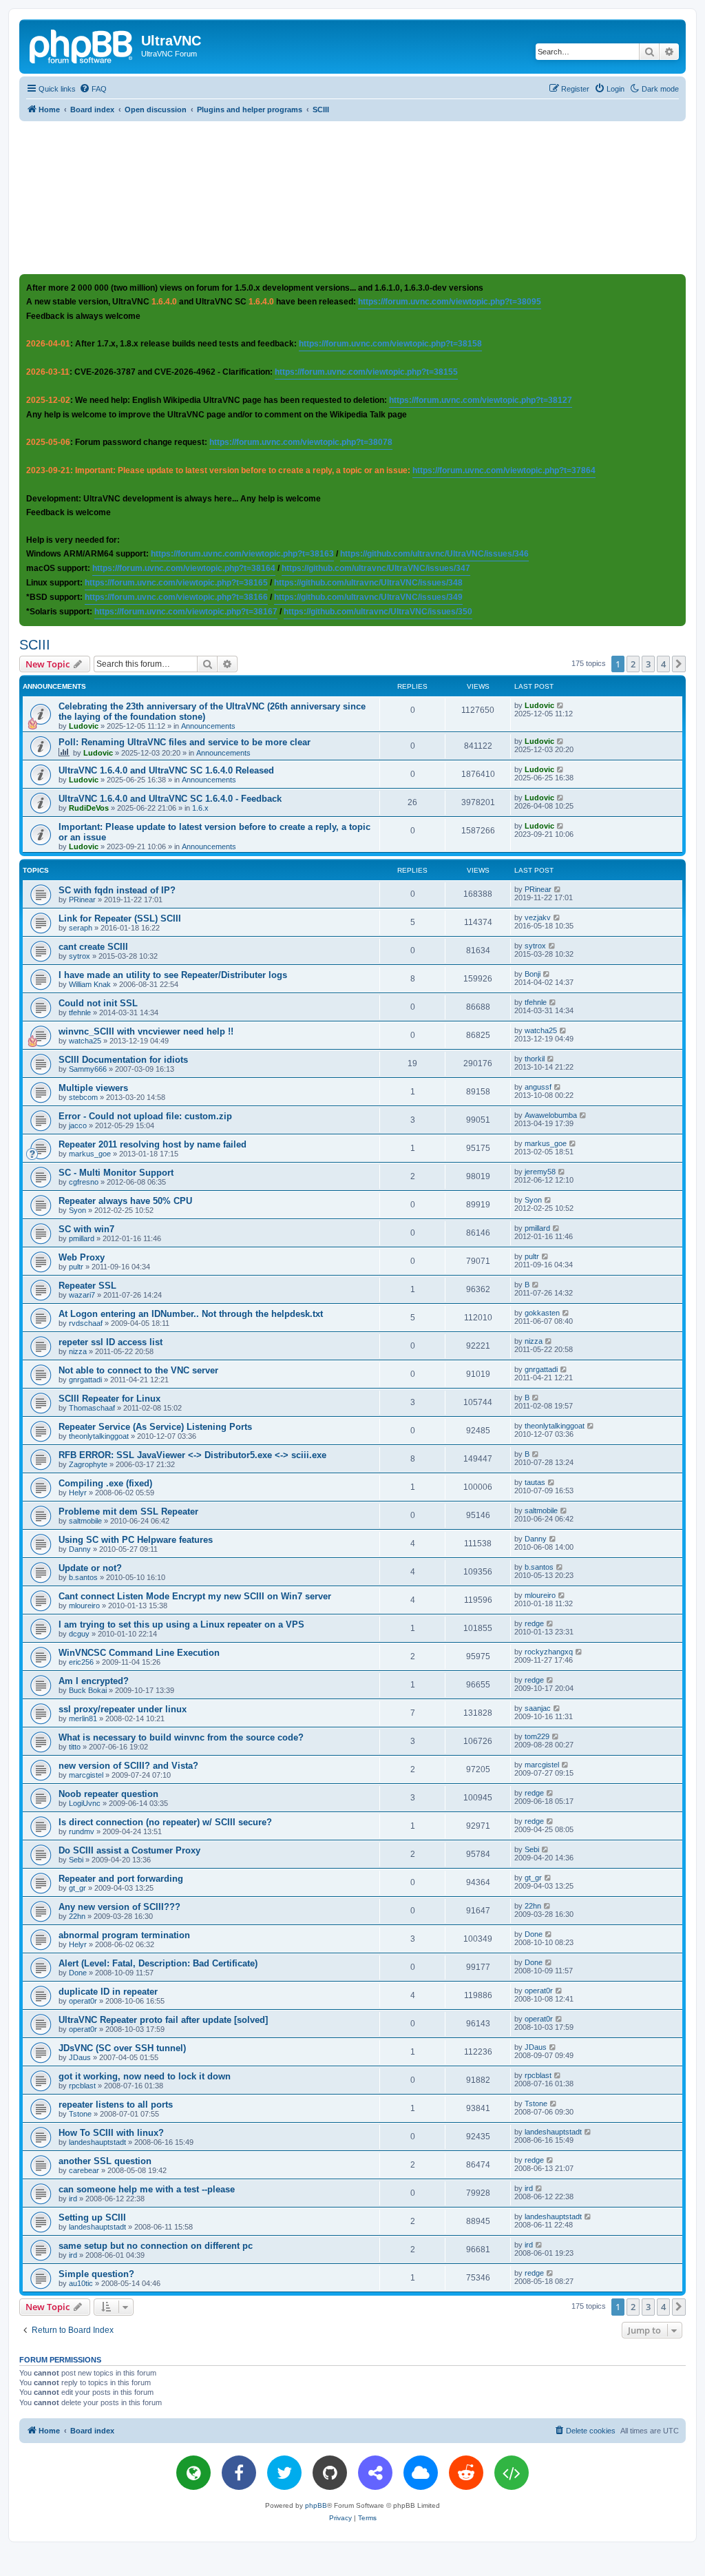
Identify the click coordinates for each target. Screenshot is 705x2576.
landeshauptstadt (97, 2142)
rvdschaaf (86, 1323)
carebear (84, 2170)
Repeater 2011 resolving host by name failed (152, 1144)
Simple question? (96, 2274)
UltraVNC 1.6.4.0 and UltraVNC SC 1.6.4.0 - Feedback (170, 799)
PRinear (82, 900)
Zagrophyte (88, 1464)
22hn (77, 1916)
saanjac (538, 1708)
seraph (81, 928)
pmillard (82, 1238)
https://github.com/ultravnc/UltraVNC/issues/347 (376, 568)
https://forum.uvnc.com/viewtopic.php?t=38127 (481, 400)
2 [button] (633, 664)
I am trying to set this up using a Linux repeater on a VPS (181, 1624)
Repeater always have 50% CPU (125, 1201)
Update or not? (90, 1568)
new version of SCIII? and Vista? (128, 1766)
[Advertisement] (352, 197)
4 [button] (663, 664)
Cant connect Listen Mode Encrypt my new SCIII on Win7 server (195, 1596)
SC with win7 (86, 1229)
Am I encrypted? (94, 1681)
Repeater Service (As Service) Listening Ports (155, 1427)
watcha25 (85, 1041)
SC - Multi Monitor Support (116, 1173)
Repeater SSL (87, 1286)
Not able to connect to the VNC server (138, 1370)
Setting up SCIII (92, 2217)
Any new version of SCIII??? (119, 1907)
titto (75, 1747)
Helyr (78, 1493)
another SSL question (105, 2161)
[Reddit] (466, 2473)
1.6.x (200, 808)
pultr (76, 1267)
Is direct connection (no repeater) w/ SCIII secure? (165, 1822)
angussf (538, 1087)
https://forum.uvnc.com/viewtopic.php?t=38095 (450, 302)
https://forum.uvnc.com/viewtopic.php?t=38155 (366, 372)
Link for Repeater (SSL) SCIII (120, 918)
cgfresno (84, 1182)
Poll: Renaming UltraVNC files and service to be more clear (185, 742)
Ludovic (84, 726)
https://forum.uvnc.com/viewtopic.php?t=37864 (504, 470)
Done (534, 1934)
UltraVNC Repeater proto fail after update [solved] (163, 2020)
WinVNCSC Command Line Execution (139, 1653)
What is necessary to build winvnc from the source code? (181, 1737)
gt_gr (77, 1888)
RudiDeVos (89, 808)
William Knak (90, 984)
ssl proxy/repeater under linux (123, 1709)
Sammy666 (88, 1069)
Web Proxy (82, 1257)
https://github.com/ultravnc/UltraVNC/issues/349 (368, 597)
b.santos (83, 1577)
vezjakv (538, 917)
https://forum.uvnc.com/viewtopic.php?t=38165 (176, 583)
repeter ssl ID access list (111, 1342)
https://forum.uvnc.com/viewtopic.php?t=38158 (390, 344)
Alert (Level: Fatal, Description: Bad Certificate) (158, 1963)
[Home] (82, 45)
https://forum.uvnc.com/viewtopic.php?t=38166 (176, 597)
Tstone (80, 2114)
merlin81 (83, 1718)
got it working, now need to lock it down (145, 2076)
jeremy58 (540, 1172)
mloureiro (84, 1606)
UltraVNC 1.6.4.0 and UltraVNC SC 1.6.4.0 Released (166, 770)
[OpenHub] (512, 2473)
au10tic (81, 2283)
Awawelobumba (551, 1115)
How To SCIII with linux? (111, 2133)
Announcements (208, 726)
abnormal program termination (124, 1935)
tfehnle (80, 1012)
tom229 (537, 1736)
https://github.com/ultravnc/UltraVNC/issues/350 (378, 612)
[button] (679, 664)
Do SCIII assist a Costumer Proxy (129, 1850)
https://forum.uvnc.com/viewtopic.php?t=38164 (184, 568)
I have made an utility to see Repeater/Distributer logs (173, 975)
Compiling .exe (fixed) (105, 1483)
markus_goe (90, 1154)
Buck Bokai (88, 1690)
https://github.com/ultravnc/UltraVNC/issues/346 (434, 554)
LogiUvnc (85, 1803)
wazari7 (82, 1295)
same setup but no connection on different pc (156, 2246)
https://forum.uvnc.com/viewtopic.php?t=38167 (186, 612)
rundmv (82, 1831)
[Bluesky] (421, 2473)
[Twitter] (284, 2473)
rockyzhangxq (549, 1652)
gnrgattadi (85, 1380)
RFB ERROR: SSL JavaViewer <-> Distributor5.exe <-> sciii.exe (192, 1455)
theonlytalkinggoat (99, 1436)
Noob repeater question (108, 1794)
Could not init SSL (98, 1003)
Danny (80, 1549)
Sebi (76, 1860)
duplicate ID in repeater (108, 1992)
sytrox (80, 956)
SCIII (35, 645)
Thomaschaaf (92, 1408)
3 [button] (648, 664)
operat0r (83, 2001)
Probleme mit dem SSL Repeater (128, 1512)
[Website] (193, 2473)
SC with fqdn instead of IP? (117, 890)
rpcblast (82, 2086)
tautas (535, 1482)
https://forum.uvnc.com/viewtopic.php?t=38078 (301, 442)
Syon (77, 1210)
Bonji (533, 974)
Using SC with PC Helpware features (136, 1540)
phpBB (316, 2505)
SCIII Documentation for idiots (123, 1060)
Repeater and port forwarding (121, 1879)
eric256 (81, 1662)
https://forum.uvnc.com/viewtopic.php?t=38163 (242, 554)
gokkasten (542, 1313)
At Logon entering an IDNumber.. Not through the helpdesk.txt (191, 1314)
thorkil (535, 1059)
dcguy (79, 1634)
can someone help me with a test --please (147, 2189)
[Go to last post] (561, 705)
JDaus (80, 2057)
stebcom (83, 1097)
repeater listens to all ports (116, 2105)
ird (73, 2199)
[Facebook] (239, 2473)
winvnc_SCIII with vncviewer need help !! (146, 1031)
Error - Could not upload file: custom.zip (145, 1116)
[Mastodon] (375, 2473)
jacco (78, 1125)
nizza (78, 1351)
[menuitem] (93, 89)
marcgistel (86, 1775)
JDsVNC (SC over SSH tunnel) (122, 2048)
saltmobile (85, 1521)
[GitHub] (330, 2473)
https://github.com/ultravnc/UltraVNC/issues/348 (368, 583)
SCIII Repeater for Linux (109, 1399)
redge (534, 1623)
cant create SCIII (93, 947)
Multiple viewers (93, 1088)
